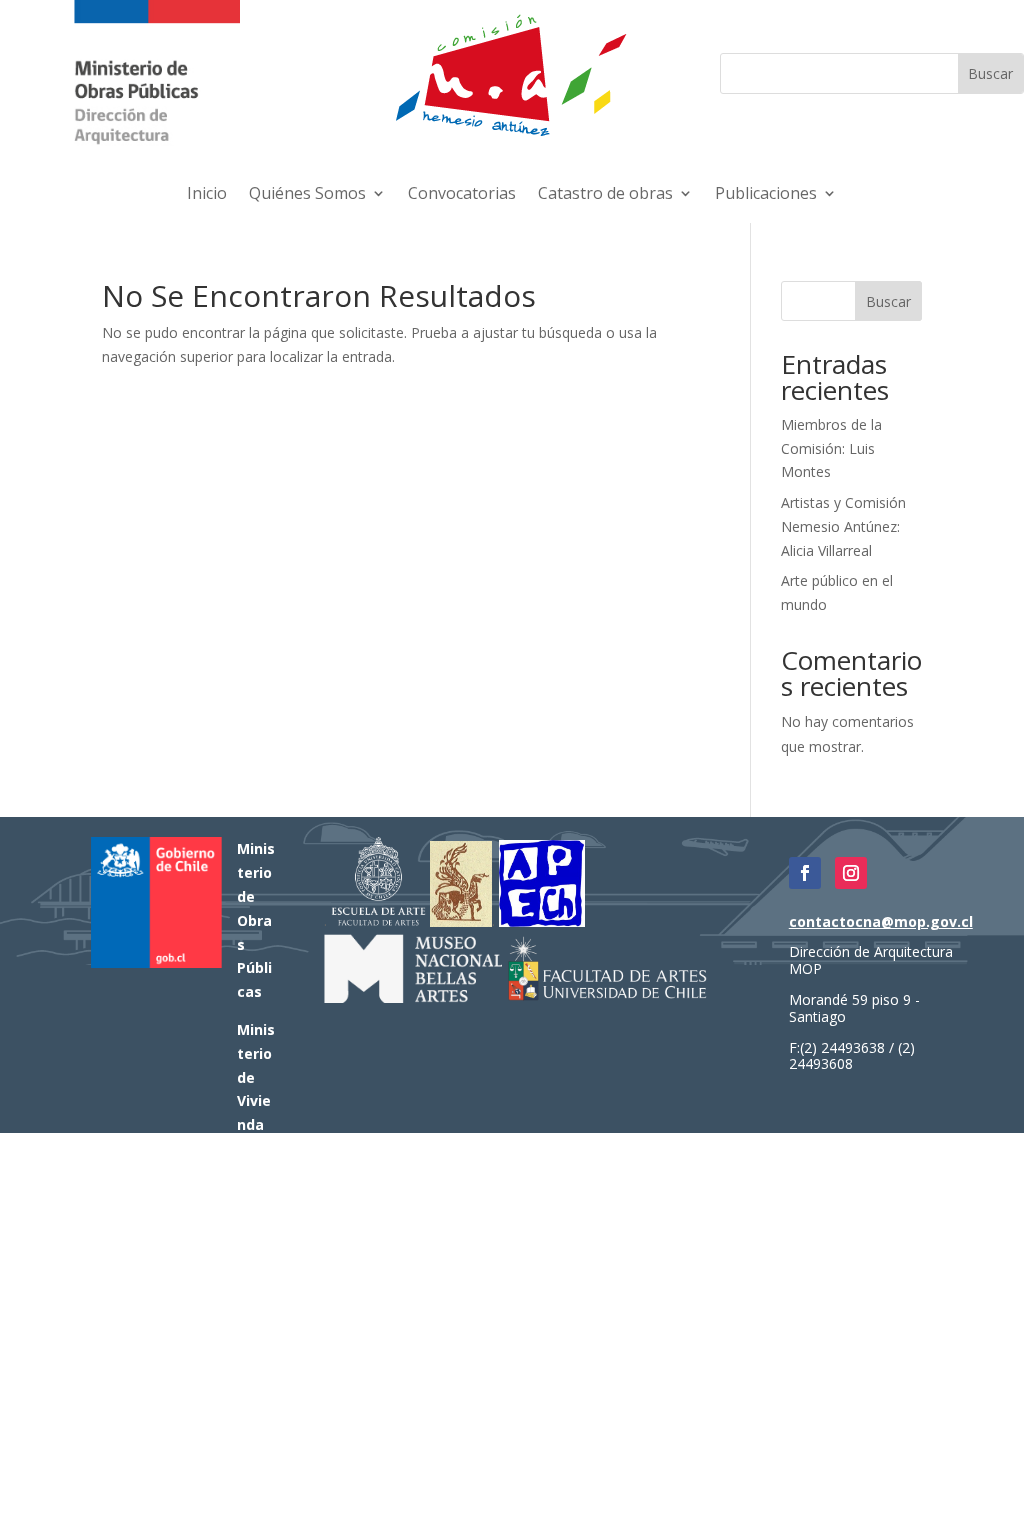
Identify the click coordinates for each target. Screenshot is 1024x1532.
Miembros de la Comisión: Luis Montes (831, 448)
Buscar (888, 301)
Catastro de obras (605, 195)
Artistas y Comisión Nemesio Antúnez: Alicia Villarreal (843, 526)
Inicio (207, 195)
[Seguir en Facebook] (805, 873)
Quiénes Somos (307, 195)
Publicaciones (766, 195)
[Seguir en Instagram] (851, 873)
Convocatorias (462, 195)
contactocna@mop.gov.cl (881, 921)
